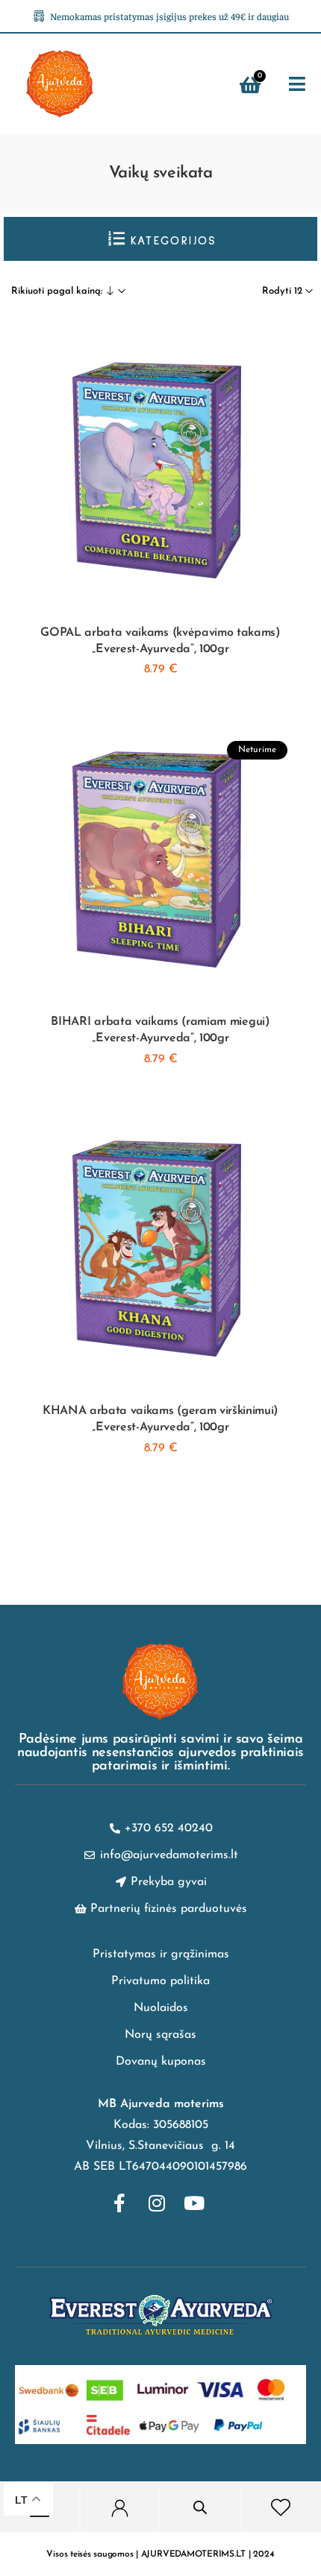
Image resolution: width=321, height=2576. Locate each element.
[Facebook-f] (119, 2203)
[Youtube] (194, 2203)
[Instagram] (157, 2203)
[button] (297, 85)
